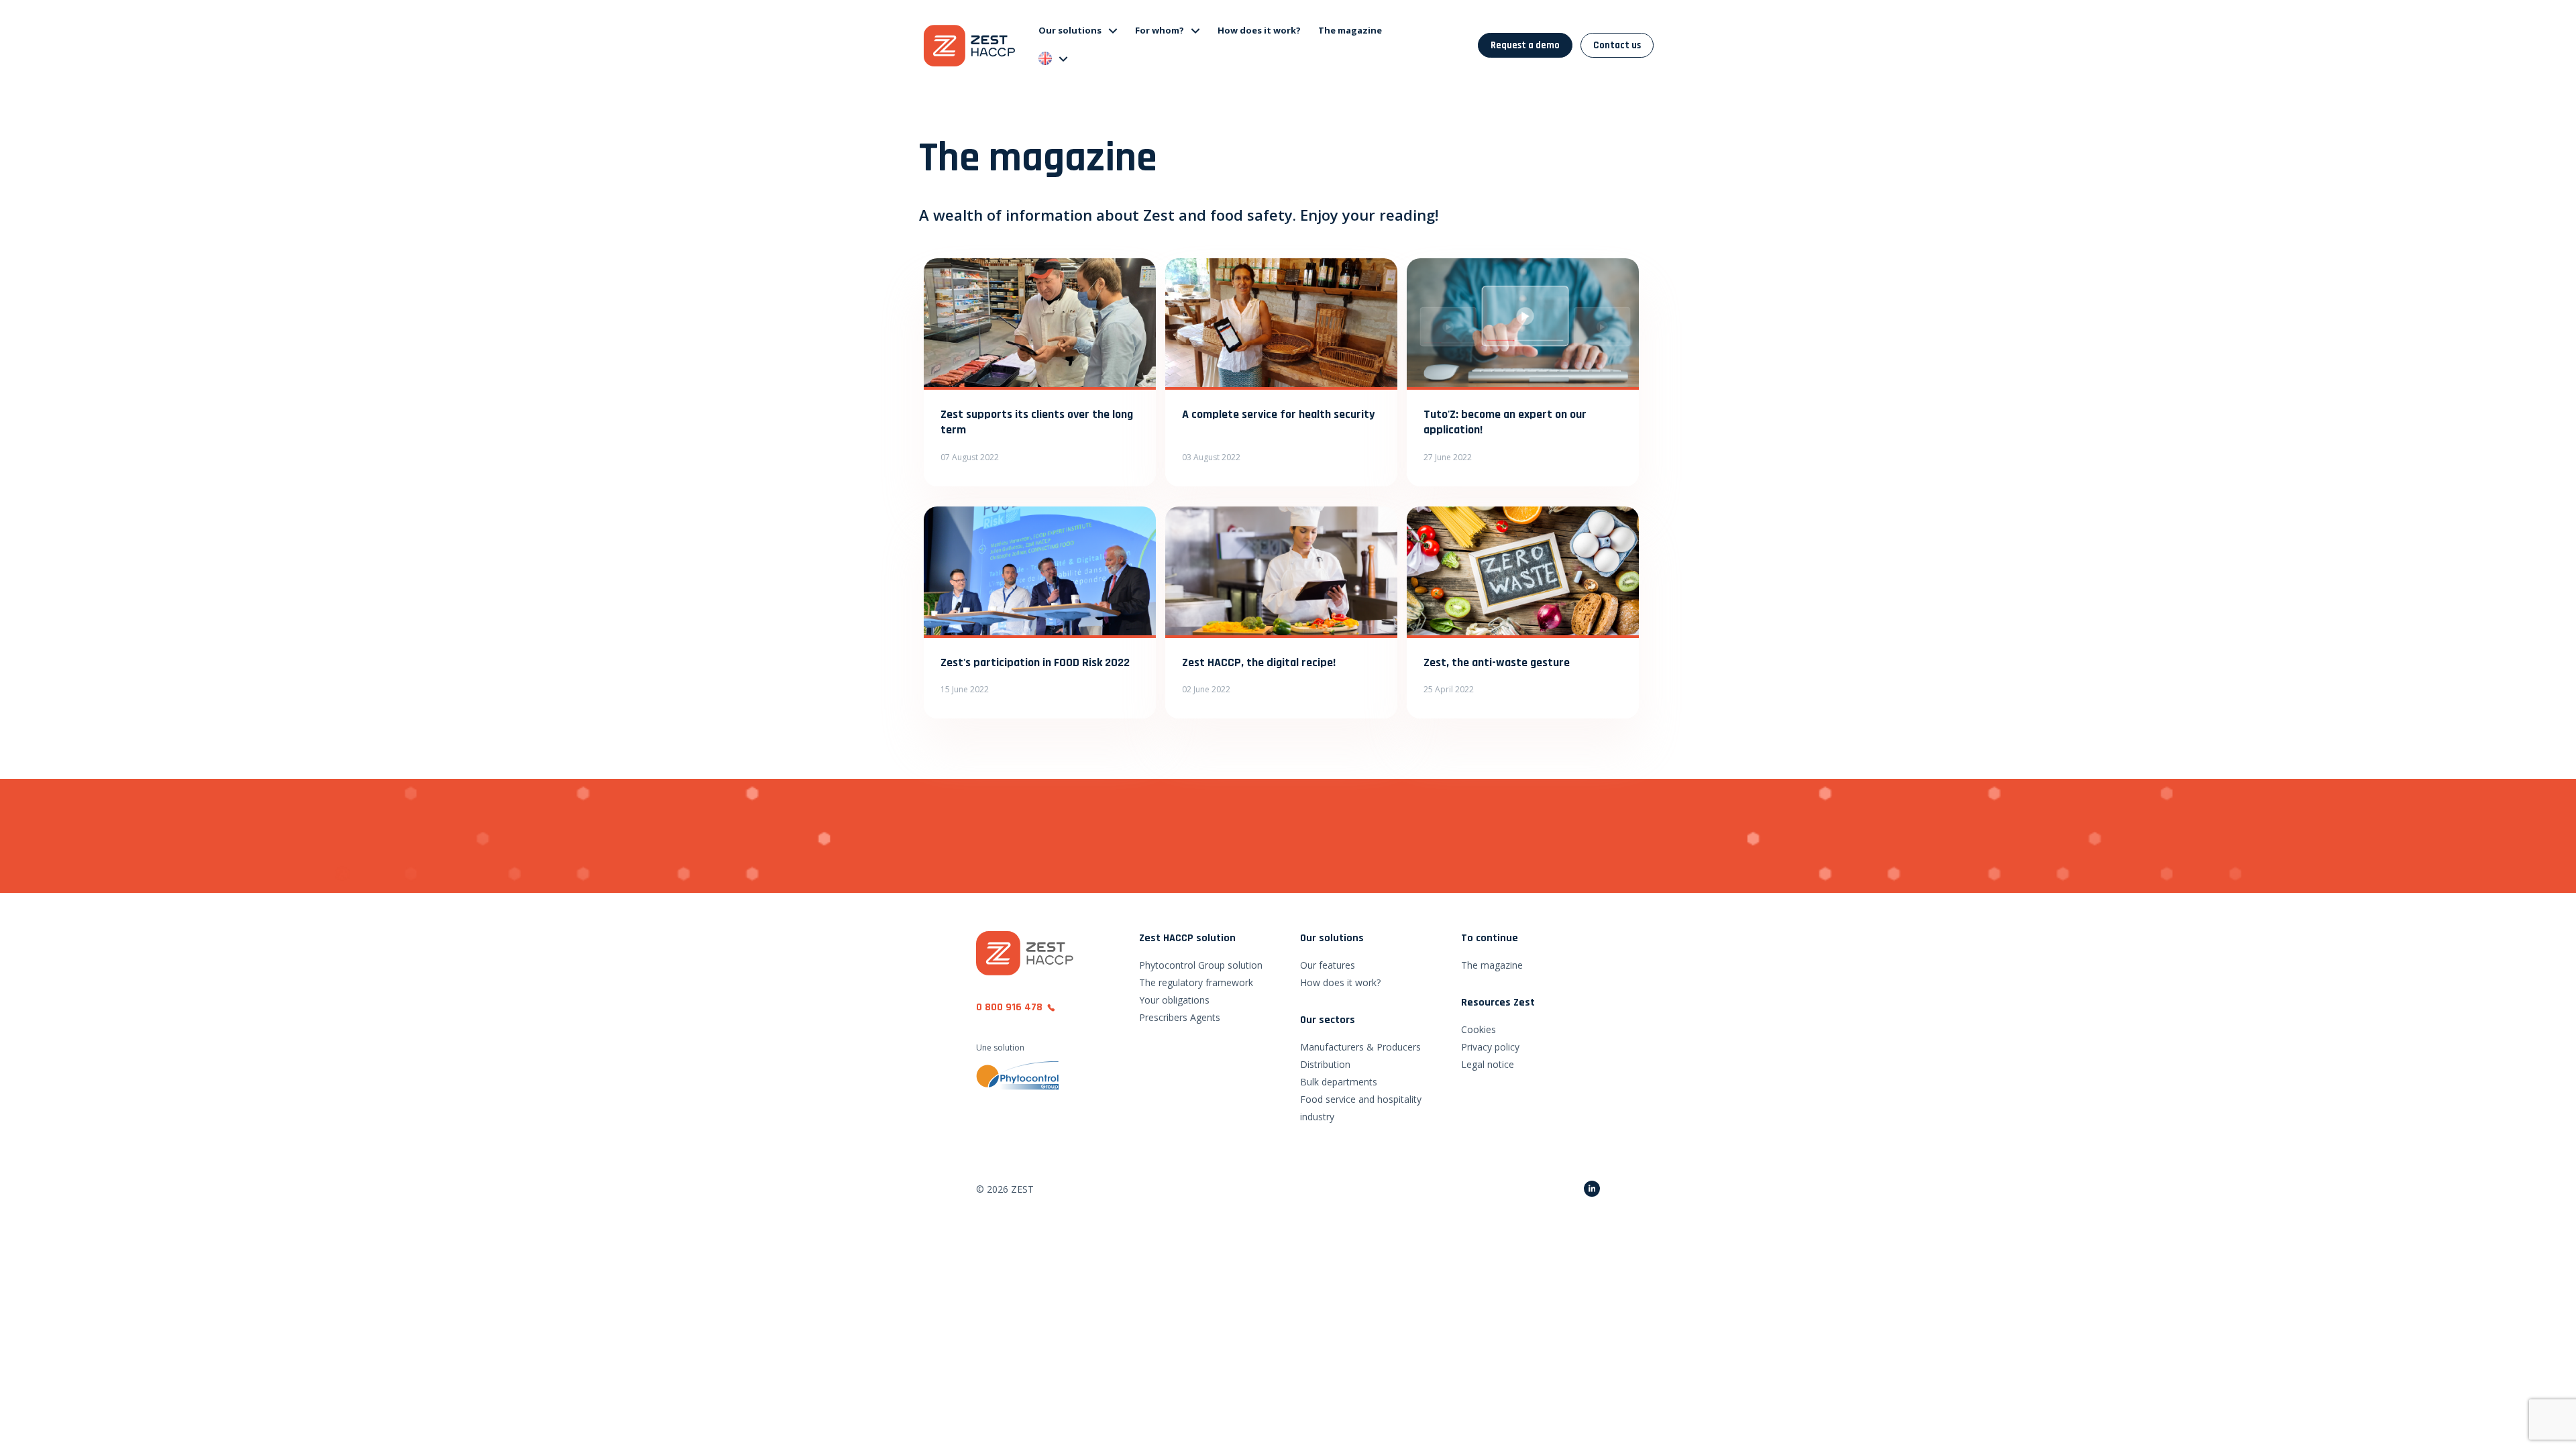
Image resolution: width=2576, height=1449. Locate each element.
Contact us (1617, 45)
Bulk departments (1339, 1082)
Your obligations (1174, 1000)
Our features (1328, 965)
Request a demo (1525, 45)
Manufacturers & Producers (1360, 1047)
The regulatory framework (1196, 982)
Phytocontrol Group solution (1201, 965)
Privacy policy (1490, 1047)
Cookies (1479, 1029)
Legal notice (1488, 1064)
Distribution (1325, 1064)
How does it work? (1259, 30)
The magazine (1350, 30)
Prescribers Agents (1180, 1017)
